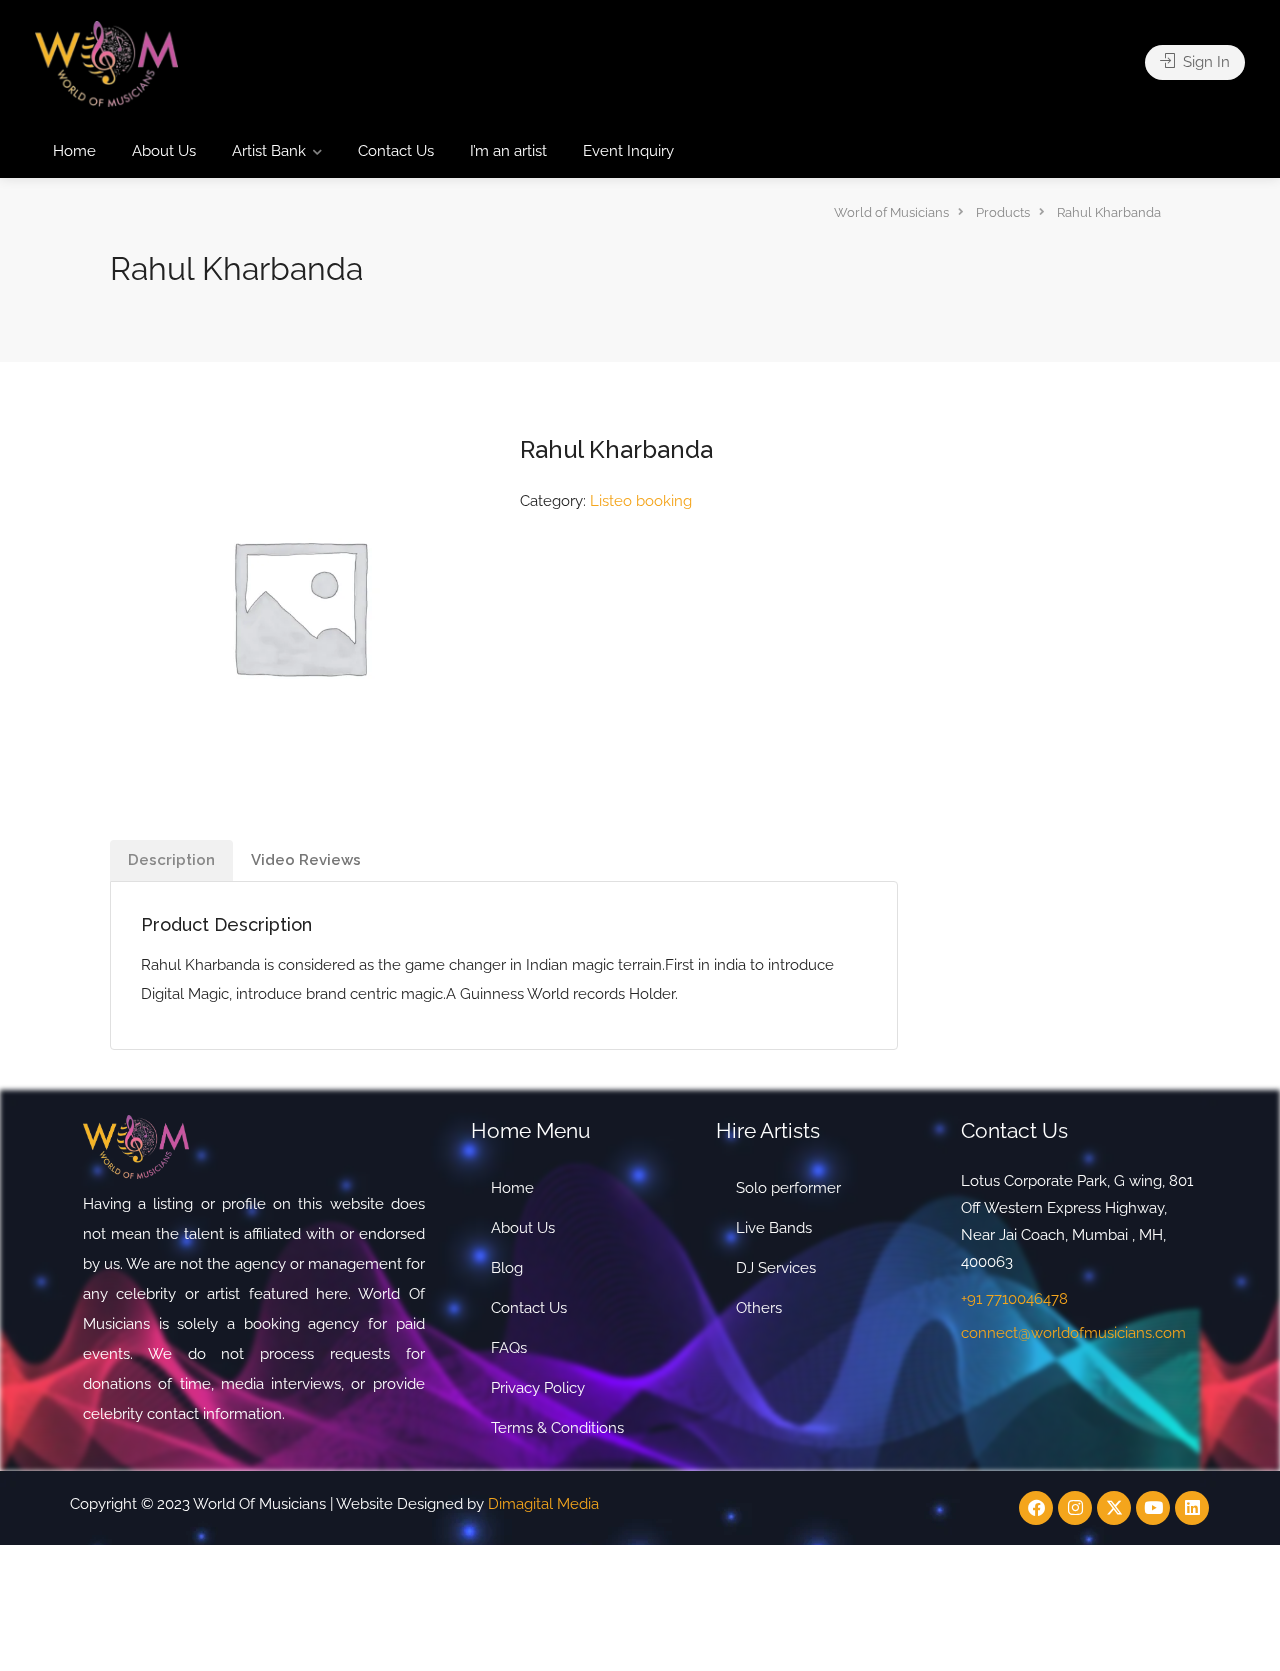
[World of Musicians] (106, 62)
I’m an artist (508, 151)
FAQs (509, 1348)
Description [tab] (171, 860)
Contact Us (396, 151)
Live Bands (774, 1228)
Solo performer (788, 1188)
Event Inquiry (628, 151)
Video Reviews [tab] (306, 860)
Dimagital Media (543, 1504)
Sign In (1204, 62)
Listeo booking (641, 501)
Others (759, 1308)
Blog (507, 1268)
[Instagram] (1075, 1508)
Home (74, 151)
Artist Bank (269, 151)
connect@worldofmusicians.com (1073, 1333)
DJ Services (776, 1268)
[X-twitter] (1114, 1508)
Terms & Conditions (557, 1428)
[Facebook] (1036, 1508)
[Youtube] (1153, 1508)
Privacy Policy (538, 1388)
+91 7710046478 (1014, 1299)
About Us (164, 151)
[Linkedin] (1192, 1508)
